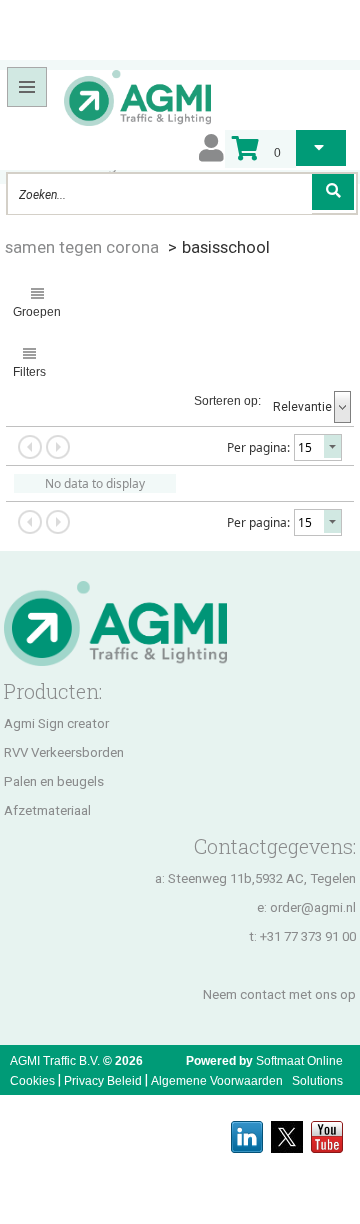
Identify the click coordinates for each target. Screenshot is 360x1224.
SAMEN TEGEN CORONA (82, 247)
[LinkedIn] (247, 1131)
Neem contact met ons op (279, 994)
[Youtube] (327, 1131)
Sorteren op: (227, 401)
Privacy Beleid (103, 1081)
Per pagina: (258, 447)
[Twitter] (287, 1131)
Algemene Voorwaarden (217, 1081)
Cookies (32, 1081)
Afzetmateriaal (47, 810)
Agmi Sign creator (56, 723)
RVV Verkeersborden (64, 752)
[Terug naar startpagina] (107, 97)
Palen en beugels (54, 781)
